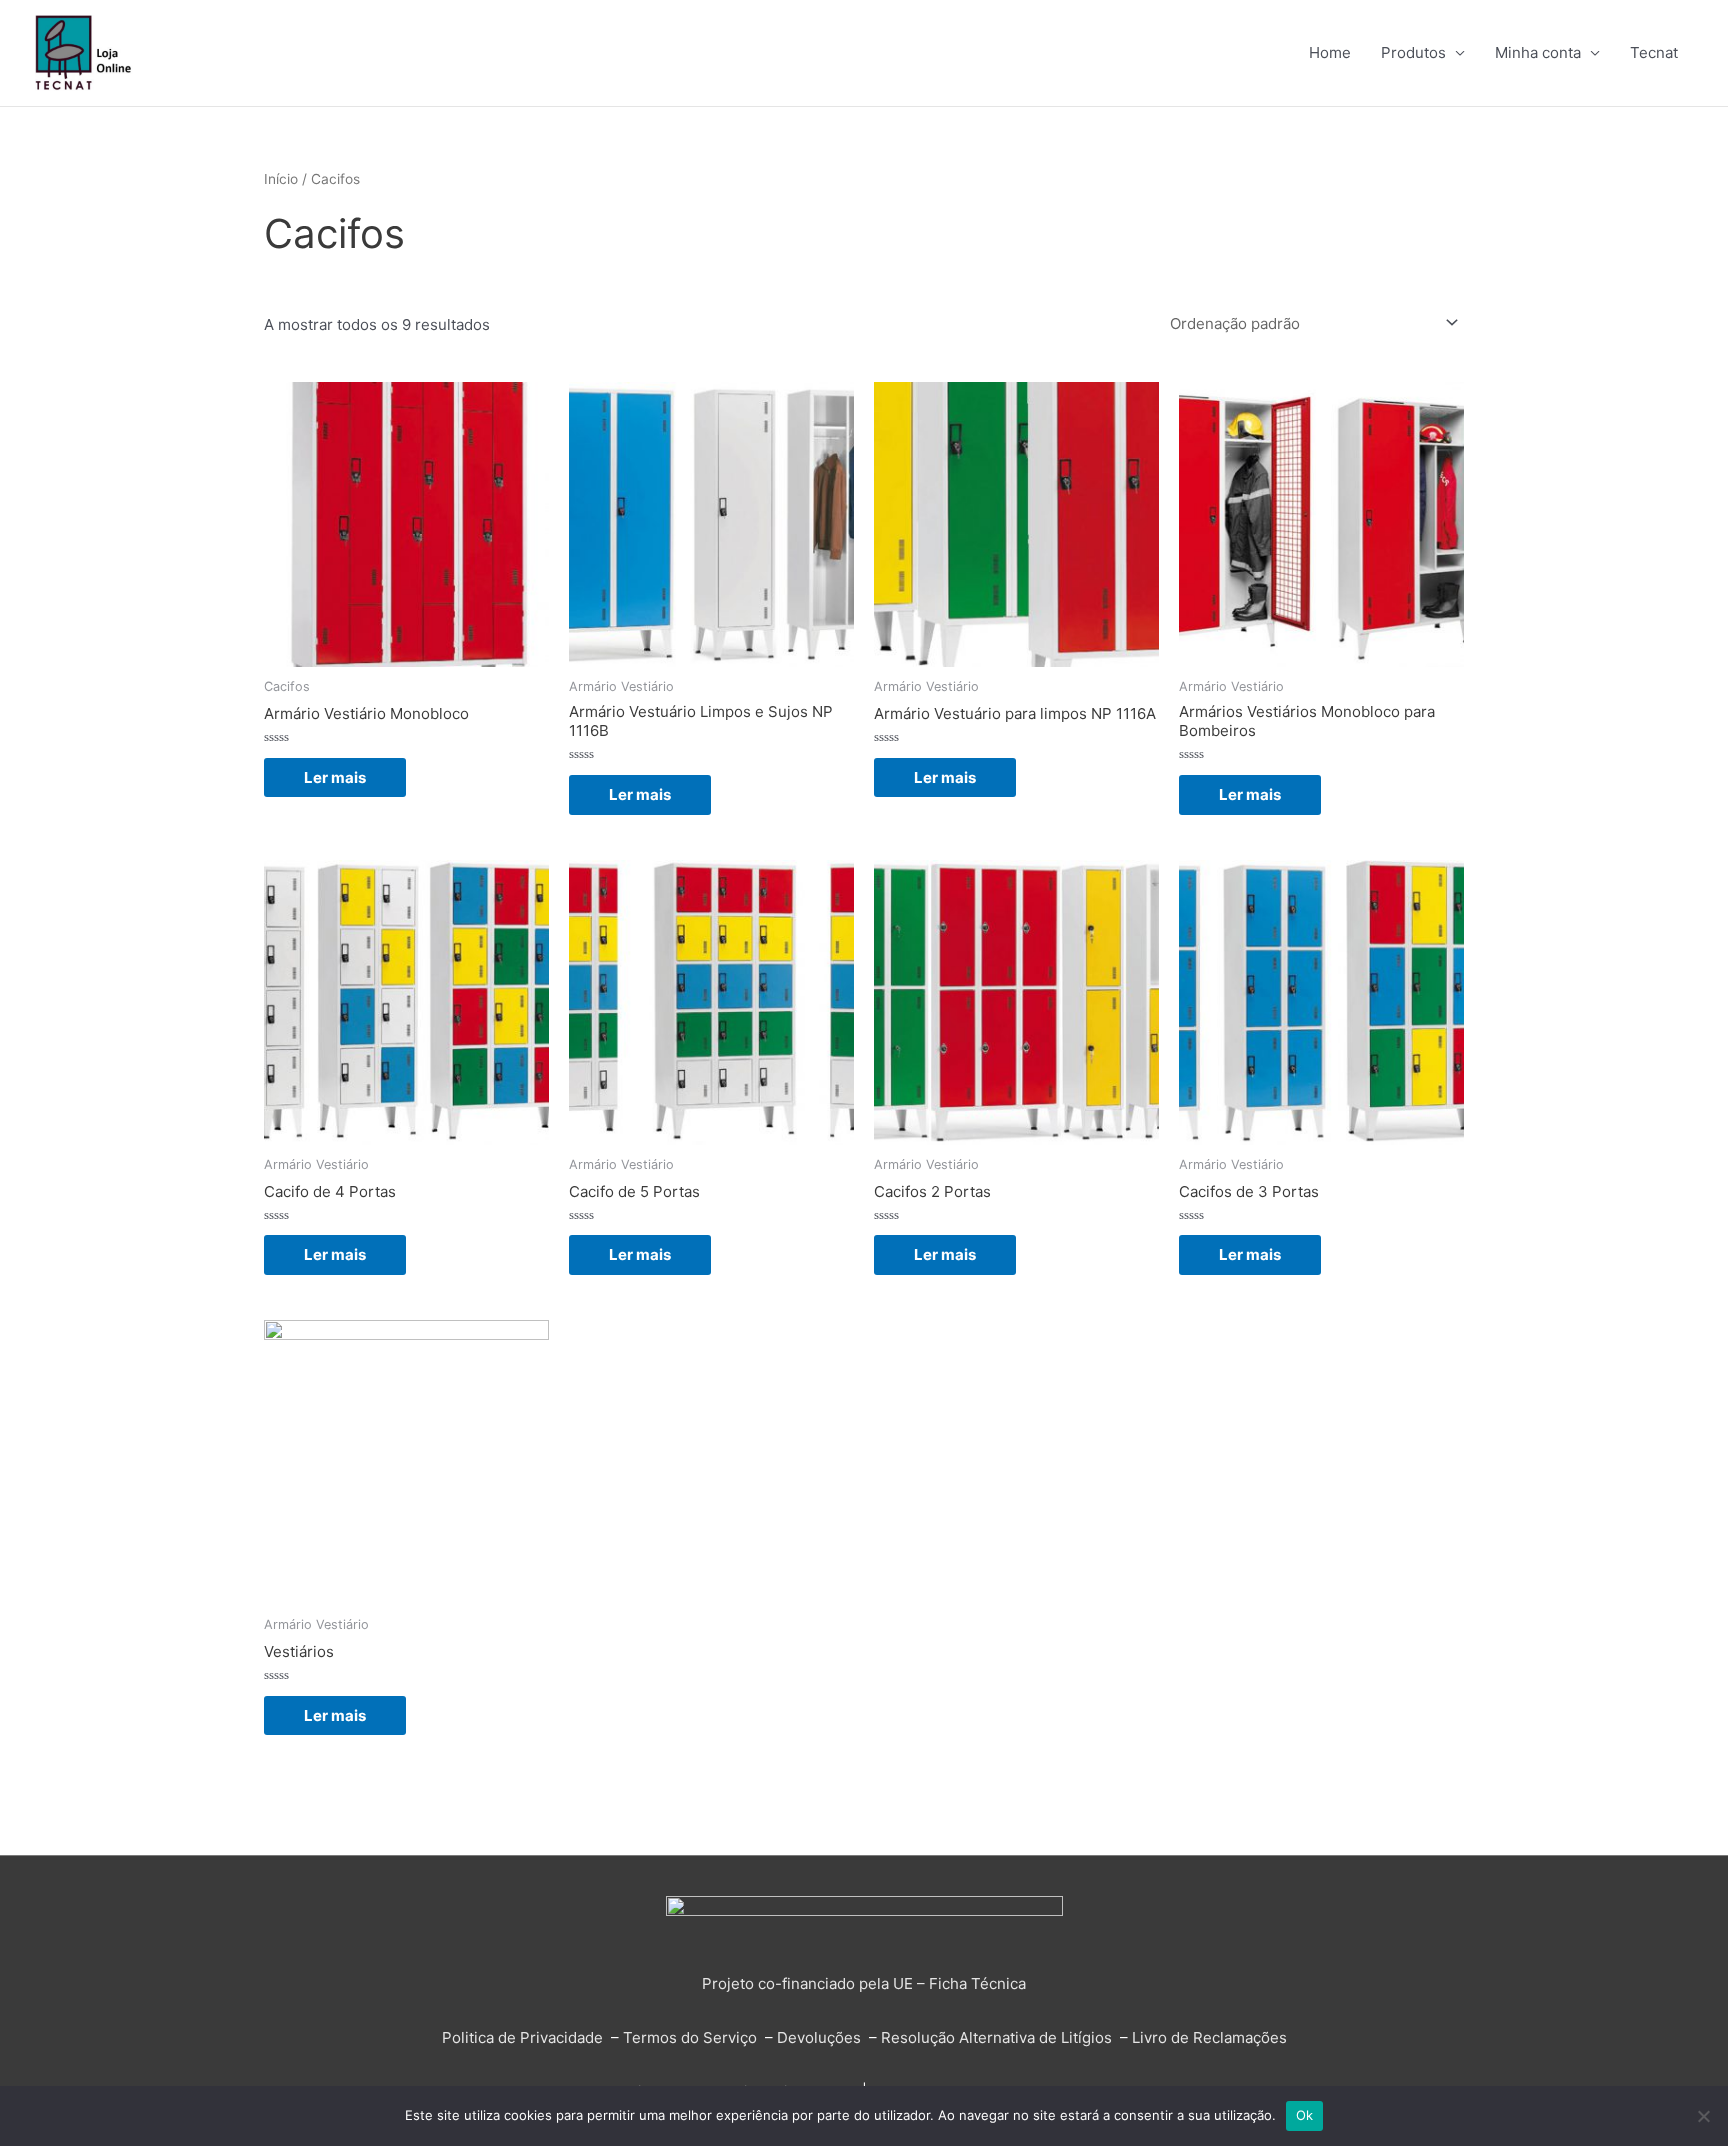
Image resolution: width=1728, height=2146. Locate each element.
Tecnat (1654, 52)
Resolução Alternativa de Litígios (996, 2037)
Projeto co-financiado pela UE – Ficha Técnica (864, 1983)
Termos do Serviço (690, 2037)
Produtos (1413, 52)
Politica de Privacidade (522, 2037)
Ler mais (335, 777)
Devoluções (819, 2037)
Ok (1305, 2115)
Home (1330, 52)
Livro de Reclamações (1209, 2037)
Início (281, 179)
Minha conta (1538, 52)
